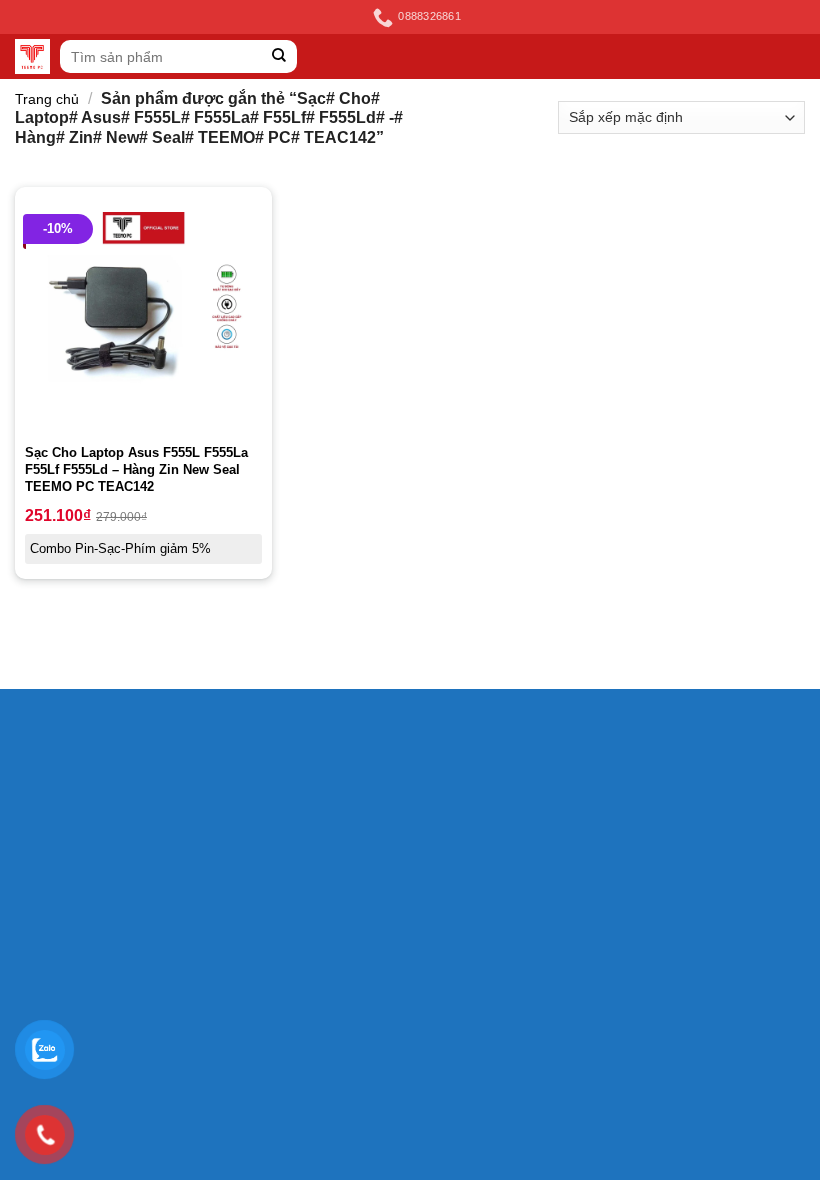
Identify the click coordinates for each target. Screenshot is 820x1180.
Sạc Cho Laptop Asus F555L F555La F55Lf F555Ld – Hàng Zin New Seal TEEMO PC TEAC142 (136, 469)
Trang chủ (47, 99)
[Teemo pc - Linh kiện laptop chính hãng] (32, 56)
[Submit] (279, 56)
